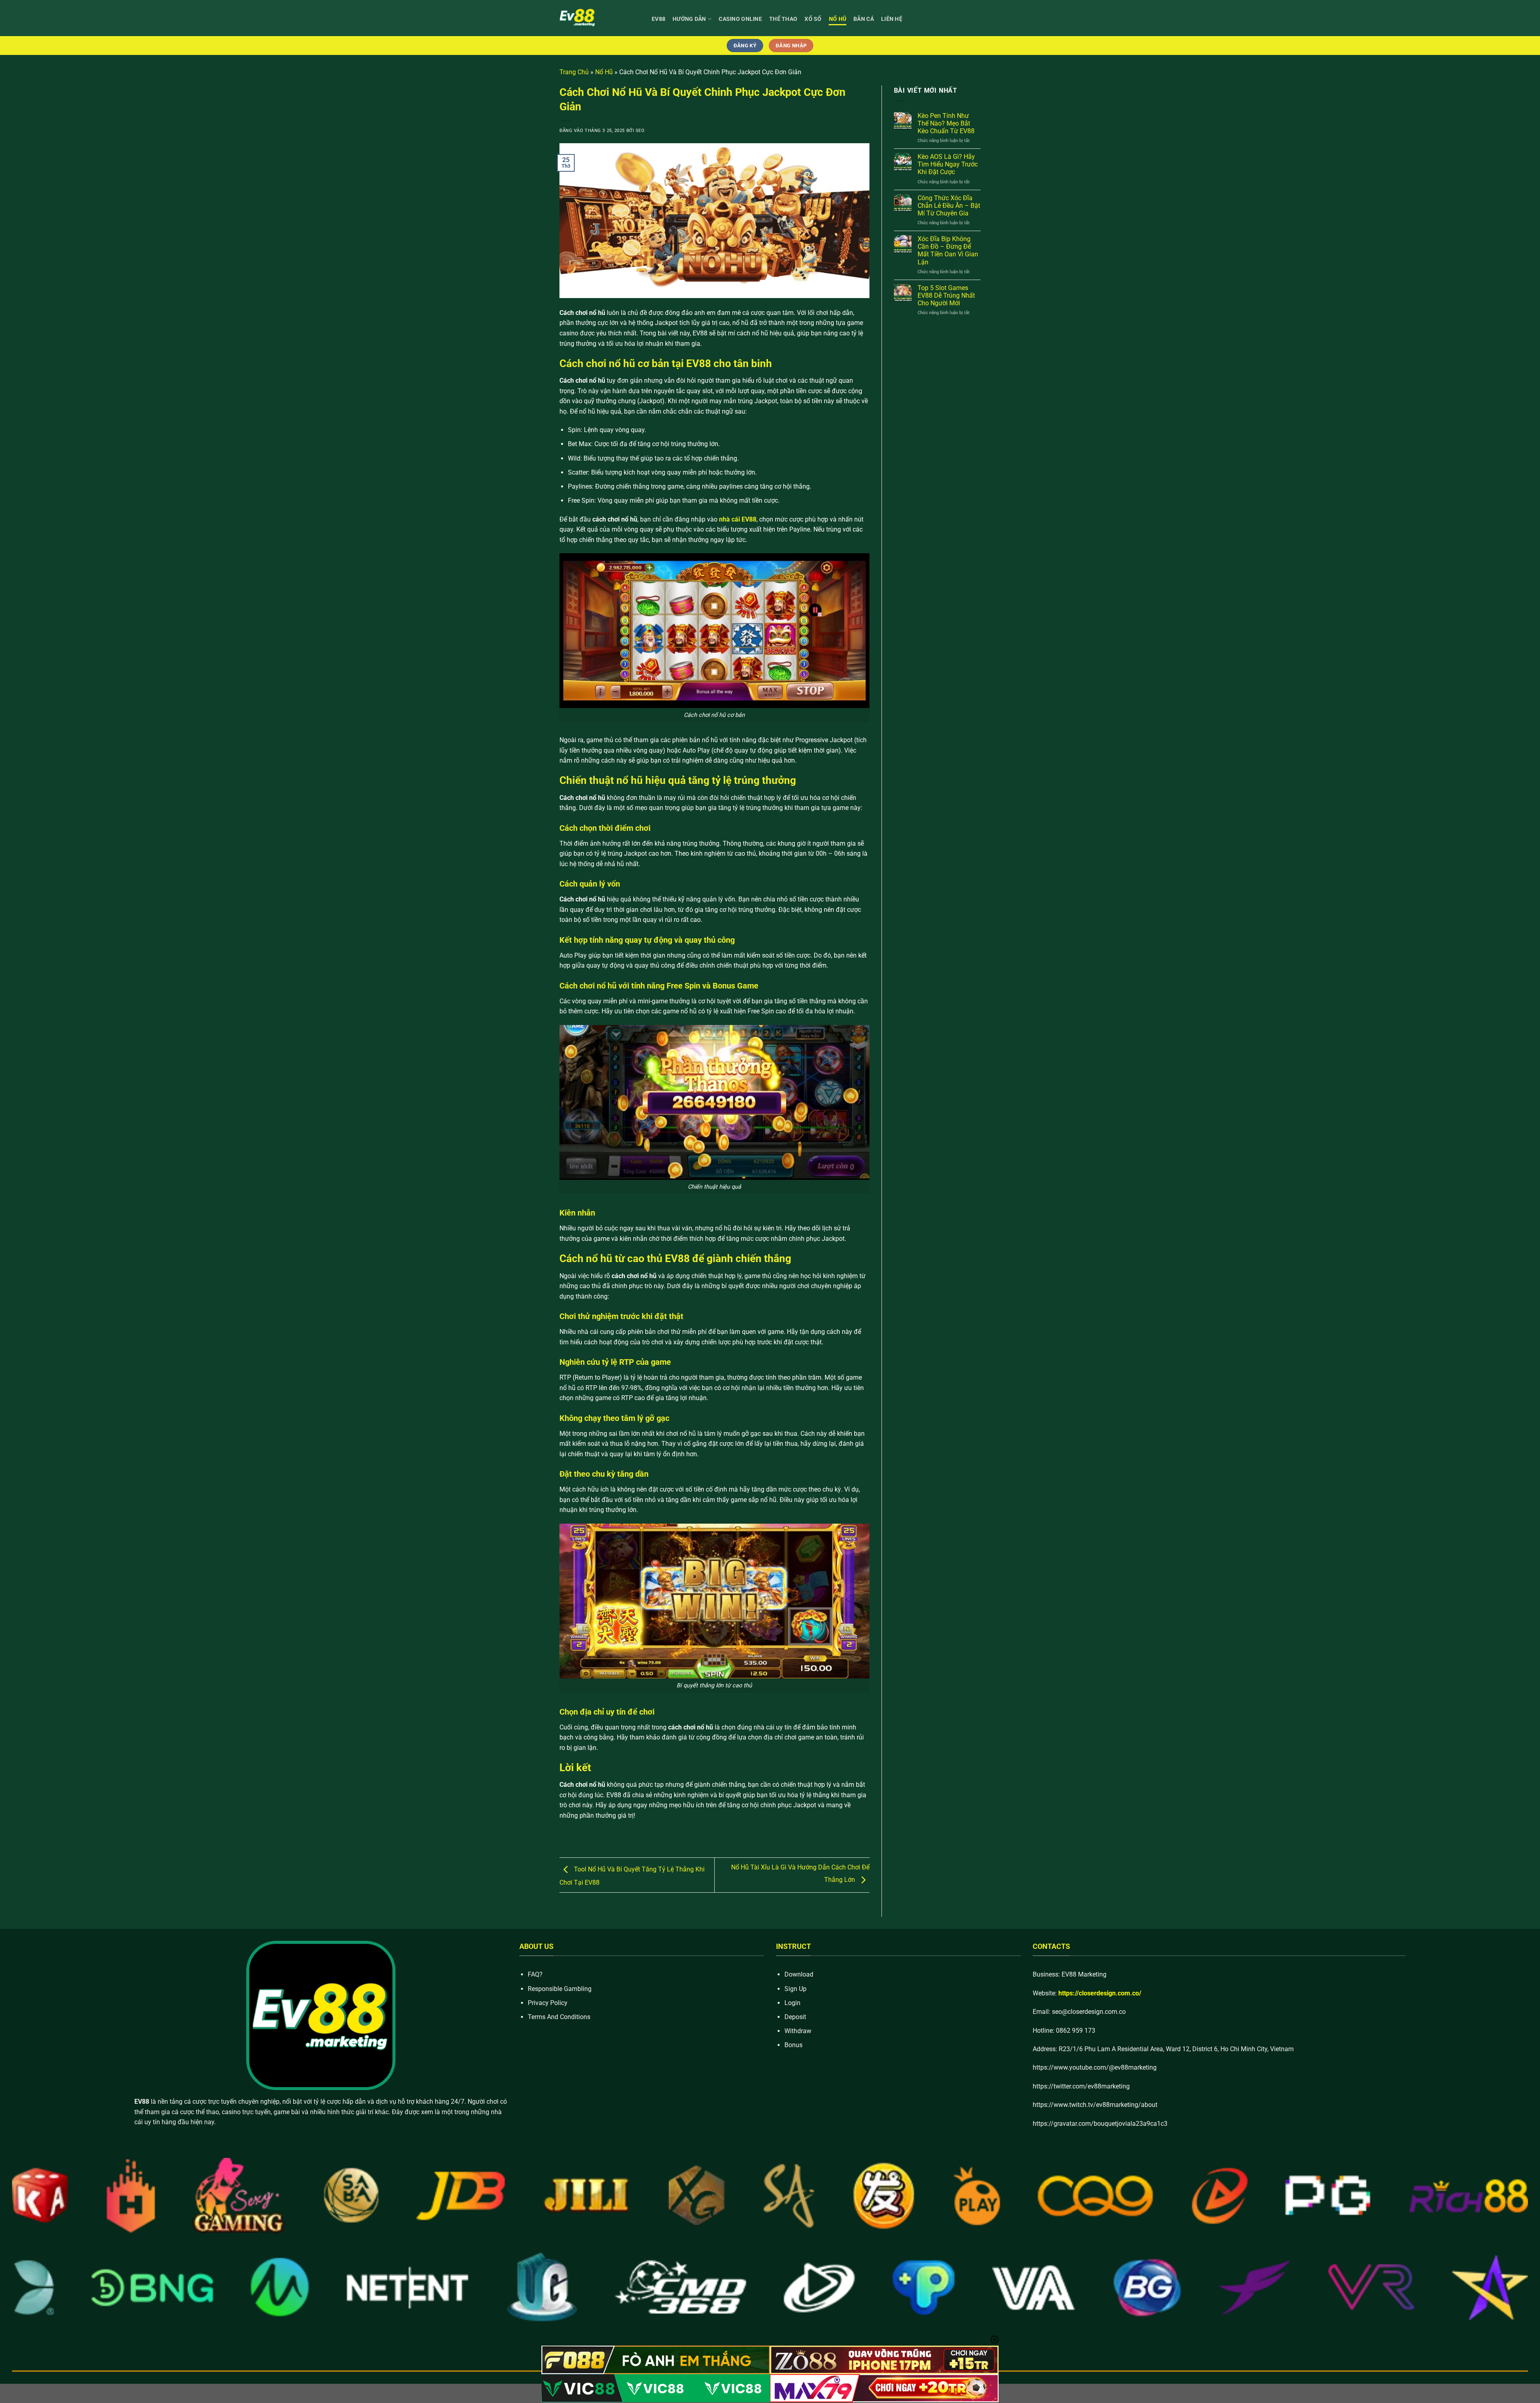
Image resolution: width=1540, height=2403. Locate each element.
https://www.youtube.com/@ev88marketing (1095, 2067)
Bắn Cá (864, 19)
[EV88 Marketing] (600, 18)
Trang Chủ (574, 72)
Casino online (740, 19)
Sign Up (795, 1989)
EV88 (659, 19)
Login (792, 2003)
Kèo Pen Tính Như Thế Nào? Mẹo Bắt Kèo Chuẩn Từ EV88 (946, 123)
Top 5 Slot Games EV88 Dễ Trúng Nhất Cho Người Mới (946, 295)
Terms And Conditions (559, 2017)
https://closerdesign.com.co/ (1100, 1993)
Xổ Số (813, 19)
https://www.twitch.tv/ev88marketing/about (1095, 2105)
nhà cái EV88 (738, 519)
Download (799, 1974)
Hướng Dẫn (689, 19)
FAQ (534, 1974)
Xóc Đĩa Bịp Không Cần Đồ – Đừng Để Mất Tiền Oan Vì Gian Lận (948, 251)
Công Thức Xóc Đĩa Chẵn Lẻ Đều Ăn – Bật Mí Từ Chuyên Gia (949, 206)
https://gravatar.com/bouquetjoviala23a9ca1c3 (1100, 2124)
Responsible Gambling (560, 1989)
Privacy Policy (548, 2003)
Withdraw (798, 2031)
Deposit (795, 2017)
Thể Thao (783, 19)
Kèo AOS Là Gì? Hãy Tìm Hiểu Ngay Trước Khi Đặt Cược (948, 164)
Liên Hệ (892, 19)
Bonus (793, 2045)
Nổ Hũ (838, 19)
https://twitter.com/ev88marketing (1081, 2086)
